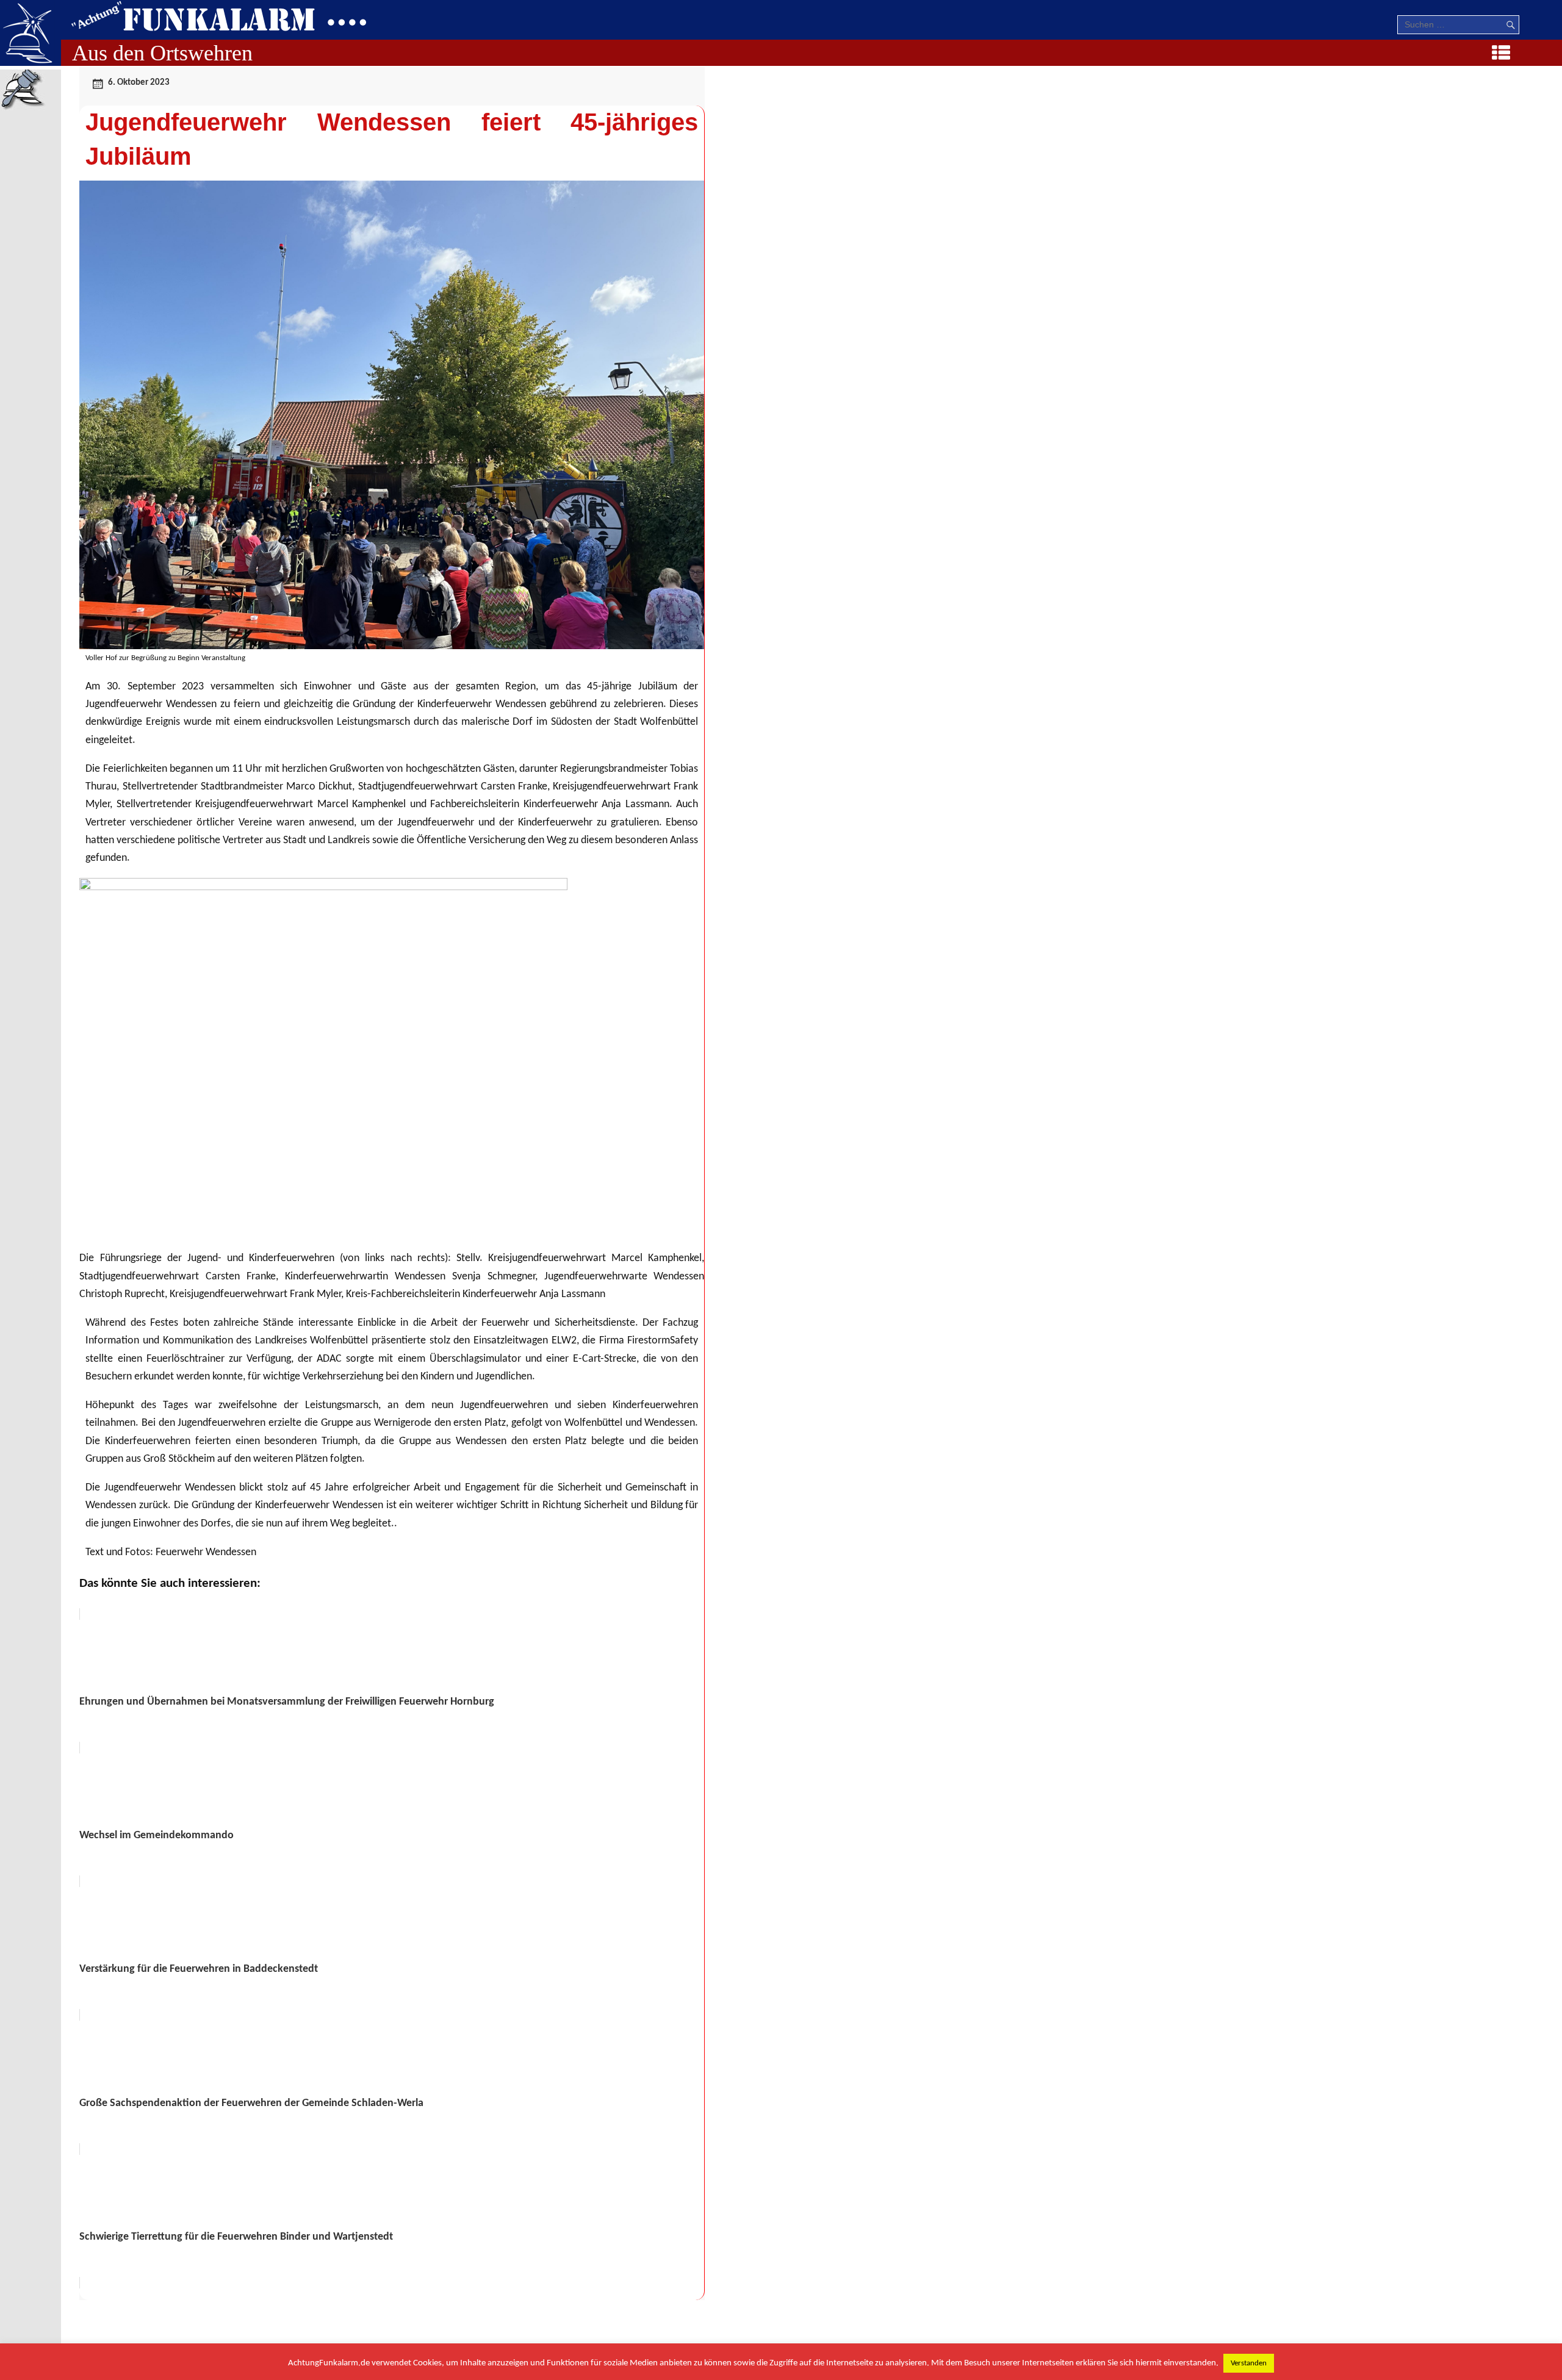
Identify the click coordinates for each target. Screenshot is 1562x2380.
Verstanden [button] (1249, 2363)
